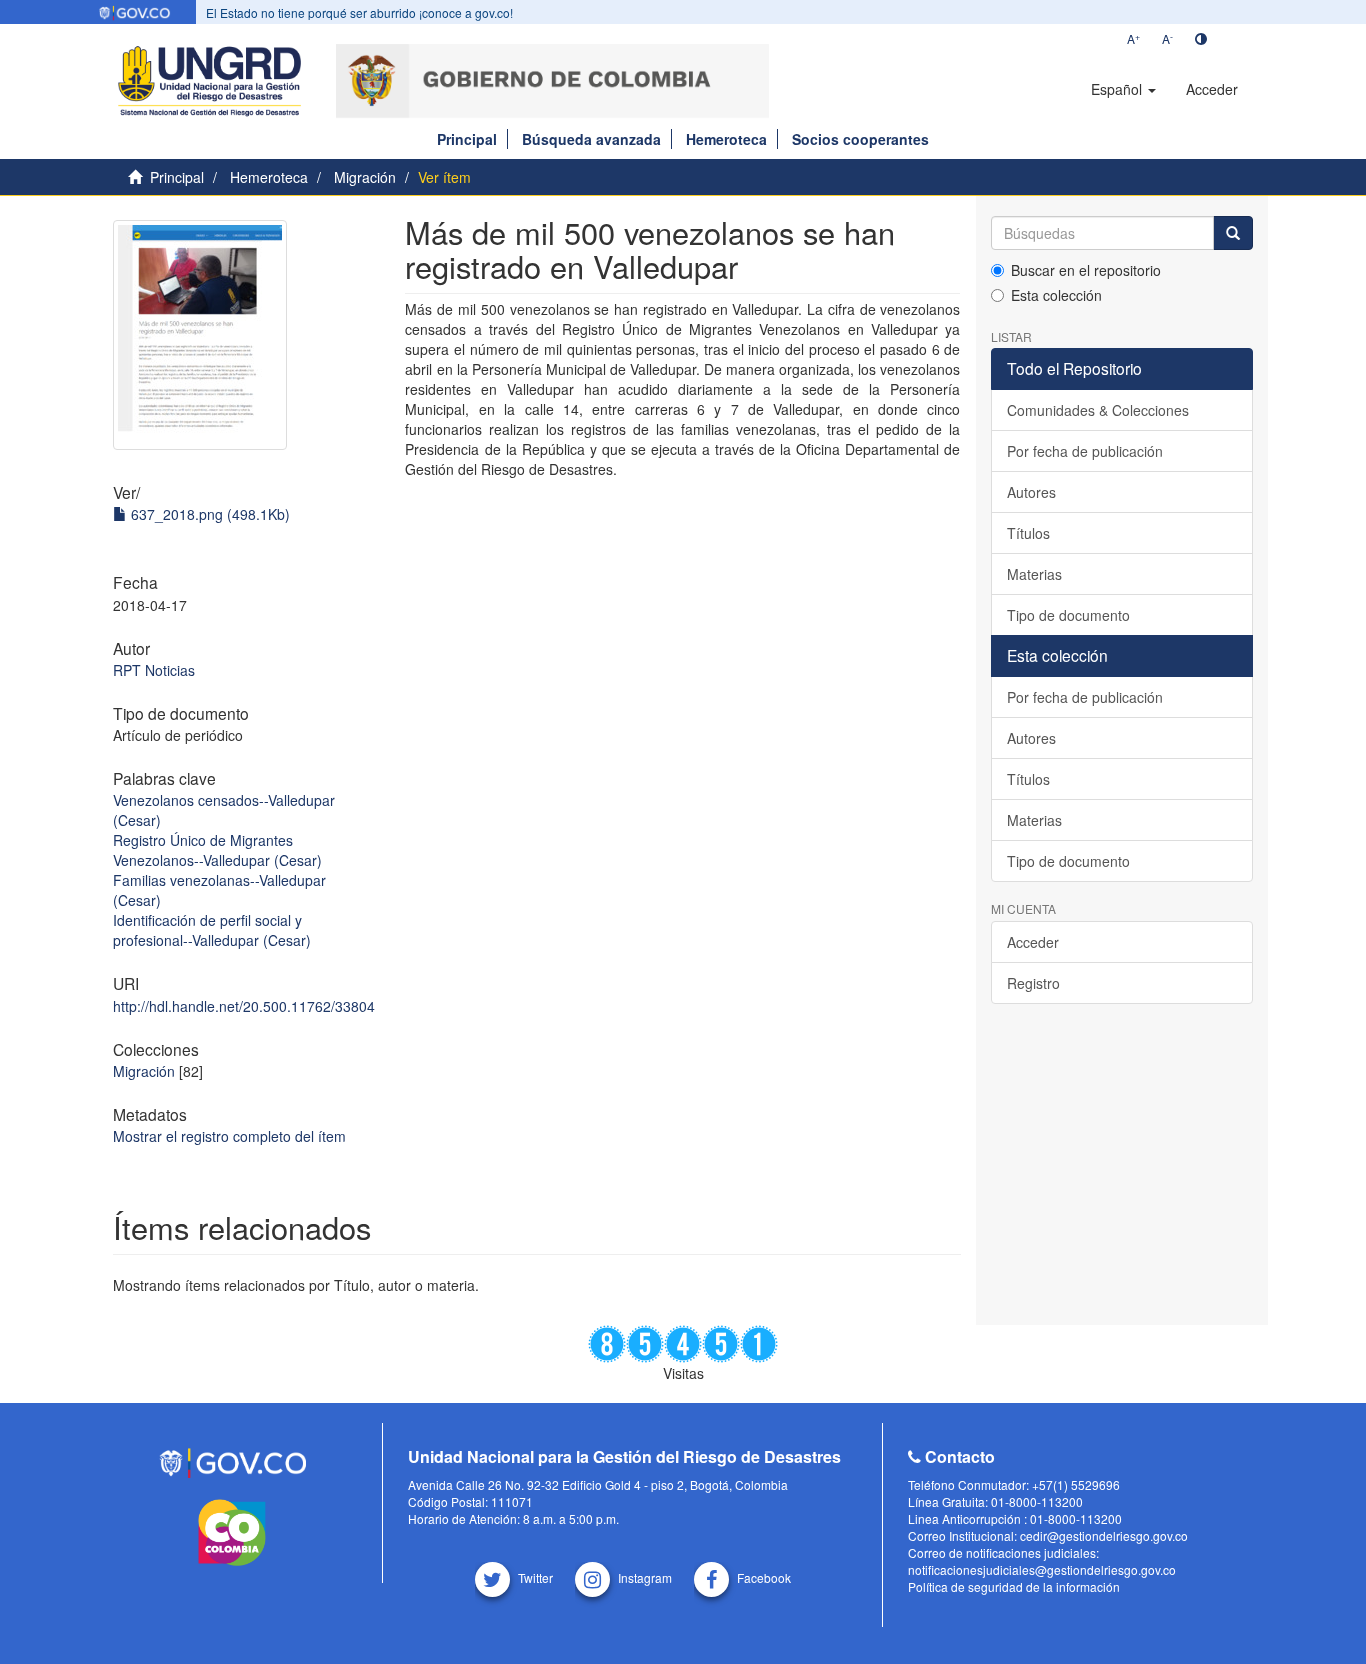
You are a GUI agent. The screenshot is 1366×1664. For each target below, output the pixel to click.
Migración (365, 177)
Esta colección (1056, 295)
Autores (1031, 492)
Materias (1034, 574)
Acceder (1033, 942)
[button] (1123, 89)
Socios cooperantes (860, 139)
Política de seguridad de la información (1014, 1586)
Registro (1033, 983)
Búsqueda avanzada (591, 139)
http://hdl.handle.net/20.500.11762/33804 (244, 1006)
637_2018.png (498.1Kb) (208, 514)
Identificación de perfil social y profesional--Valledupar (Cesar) (212, 930)
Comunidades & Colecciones (1098, 410)
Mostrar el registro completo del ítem (229, 1136)
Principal (467, 139)
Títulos (1028, 533)
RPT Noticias (154, 670)
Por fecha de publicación (1085, 451)
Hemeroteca (726, 139)
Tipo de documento (1068, 615)
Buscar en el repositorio (1086, 270)
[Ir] (1233, 233)
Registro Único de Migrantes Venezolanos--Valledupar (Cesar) (217, 850)
